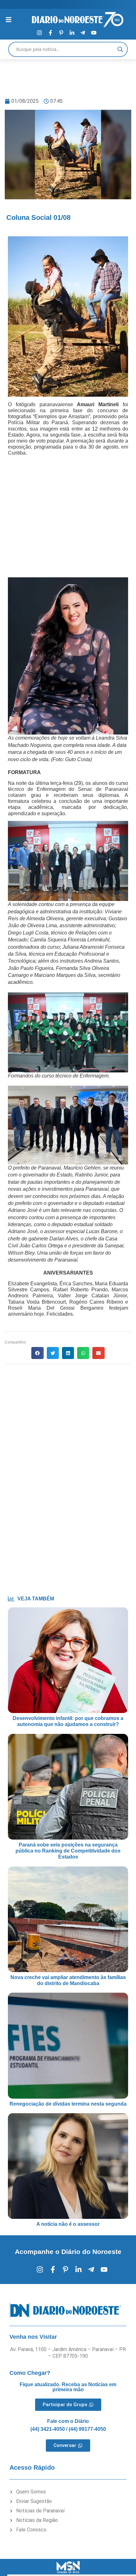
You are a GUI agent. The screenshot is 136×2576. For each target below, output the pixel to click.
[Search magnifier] (120, 49)
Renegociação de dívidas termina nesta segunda (68, 2104)
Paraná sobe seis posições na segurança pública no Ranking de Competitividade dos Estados (68, 1851)
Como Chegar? (30, 2373)
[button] (37, 1353)
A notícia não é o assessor (68, 2224)
